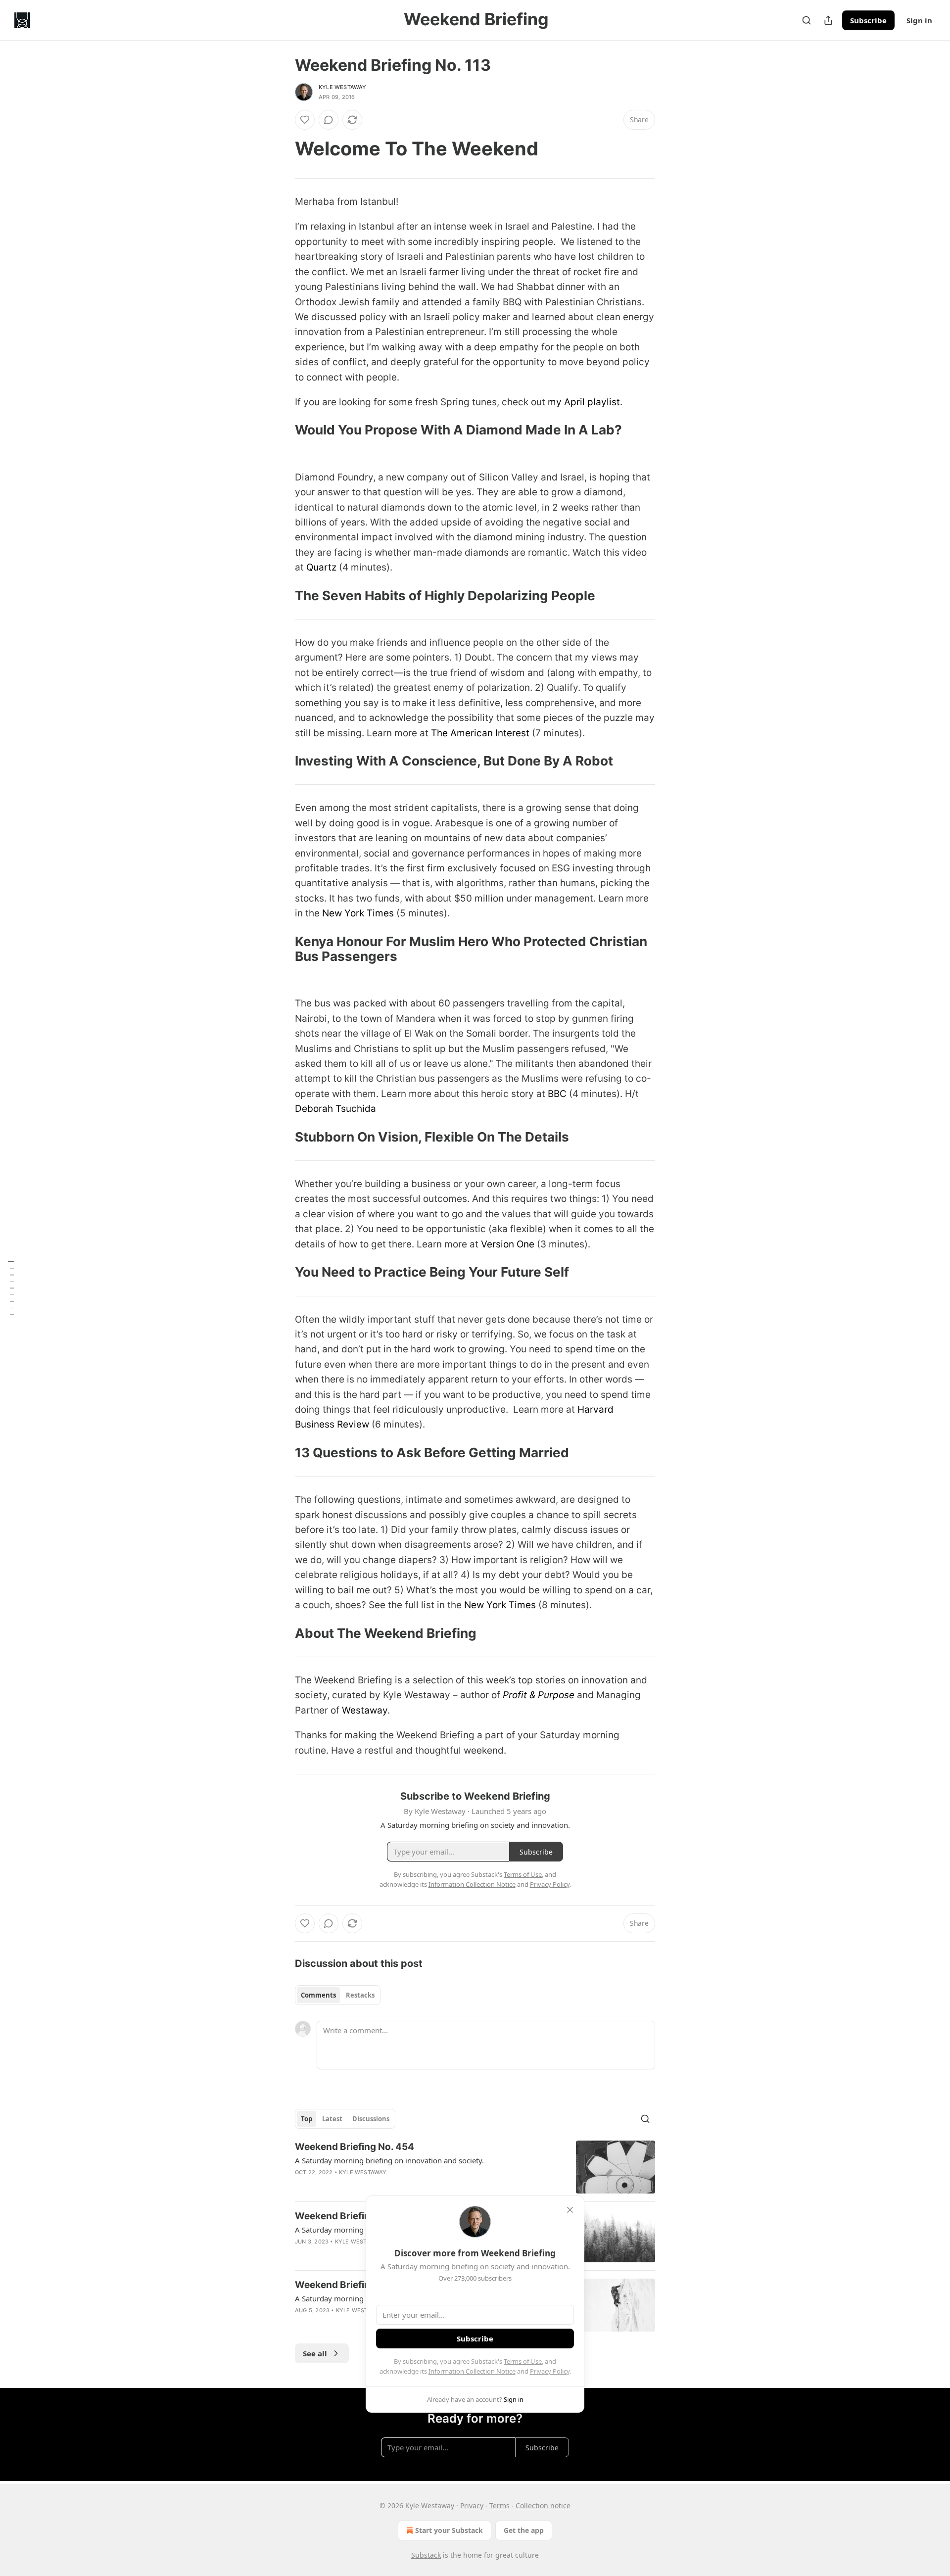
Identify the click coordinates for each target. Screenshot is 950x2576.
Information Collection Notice (472, 2371)
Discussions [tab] (371, 2119)
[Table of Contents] (11, 1288)
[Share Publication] (828, 20)
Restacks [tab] (360, 1995)
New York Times (358, 913)
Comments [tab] (318, 1995)
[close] (570, 2210)
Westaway (365, 1710)
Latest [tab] (332, 2119)
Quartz (321, 567)
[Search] (807, 20)
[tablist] (338, 1995)
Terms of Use (523, 2361)
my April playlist (584, 402)
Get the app (524, 2530)
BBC (557, 1094)
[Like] (305, 120)
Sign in (919, 20)
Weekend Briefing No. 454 (355, 2147)
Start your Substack (449, 2530)
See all (315, 2353)
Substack (426, 2555)
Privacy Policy (550, 2371)
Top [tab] (307, 2119)
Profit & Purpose (539, 1695)
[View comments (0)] (329, 120)
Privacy (472, 2505)
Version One (508, 1244)
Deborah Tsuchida (335, 1109)
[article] (475, 2167)
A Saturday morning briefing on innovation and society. (389, 2160)
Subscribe (868, 20)
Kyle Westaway (343, 87)
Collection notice (543, 2505)
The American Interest (480, 733)
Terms (499, 2505)
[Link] (281, 148)
